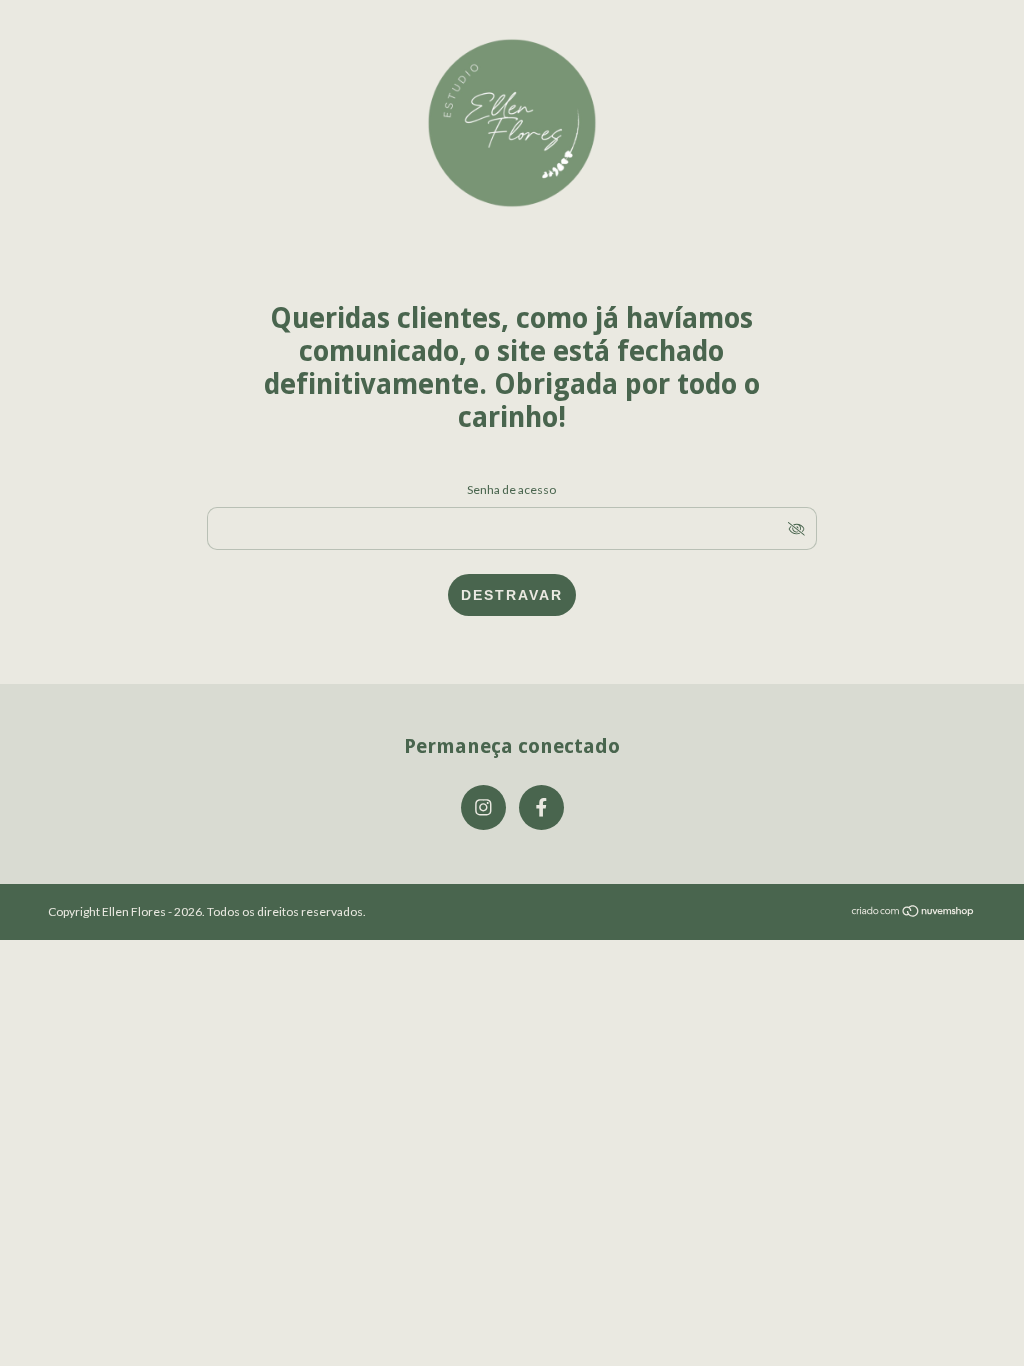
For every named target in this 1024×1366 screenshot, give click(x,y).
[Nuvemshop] (913, 912)
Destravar (512, 595)
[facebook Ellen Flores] (541, 807)
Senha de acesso (511, 489)
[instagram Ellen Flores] (483, 807)
